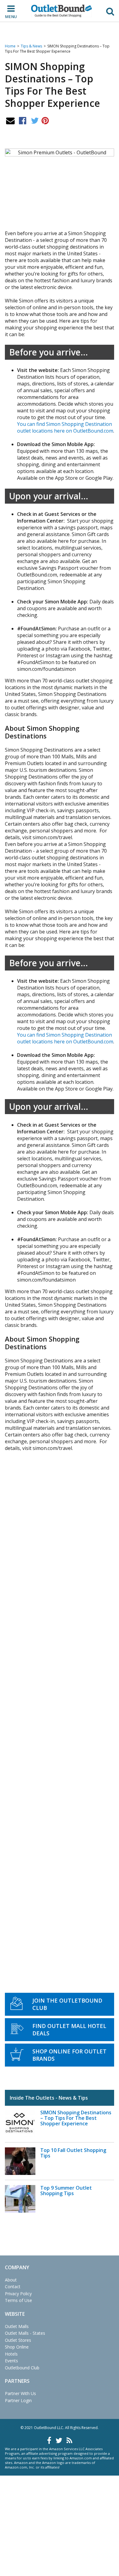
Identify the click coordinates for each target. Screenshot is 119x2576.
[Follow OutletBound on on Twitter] (59, 2440)
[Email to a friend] (10, 120)
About (11, 2280)
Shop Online (17, 2347)
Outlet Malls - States (25, 2333)
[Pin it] (45, 120)
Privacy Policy (18, 2294)
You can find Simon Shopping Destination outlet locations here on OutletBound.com (65, 427)
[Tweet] (35, 120)
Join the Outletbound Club (67, 2004)
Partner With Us (20, 2393)
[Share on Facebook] (23, 120)
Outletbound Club (22, 2368)
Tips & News (31, 46)
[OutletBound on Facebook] (49, 2440)
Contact (13, 2287)
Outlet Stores (18, 2340)
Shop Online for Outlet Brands (69, 2055)
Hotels (11, 2354)
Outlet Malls (17, 2326)
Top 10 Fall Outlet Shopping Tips (73, 2153)
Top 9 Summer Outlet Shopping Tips (66, 2191)
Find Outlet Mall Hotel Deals (69, 2030)
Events (11, 2361)
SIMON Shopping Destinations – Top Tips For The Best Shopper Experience (76, 2118)
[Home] (62, 11)
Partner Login (18, 2400)
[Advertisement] (60, 1706)
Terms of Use (18, 2300)
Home (10, 46)
